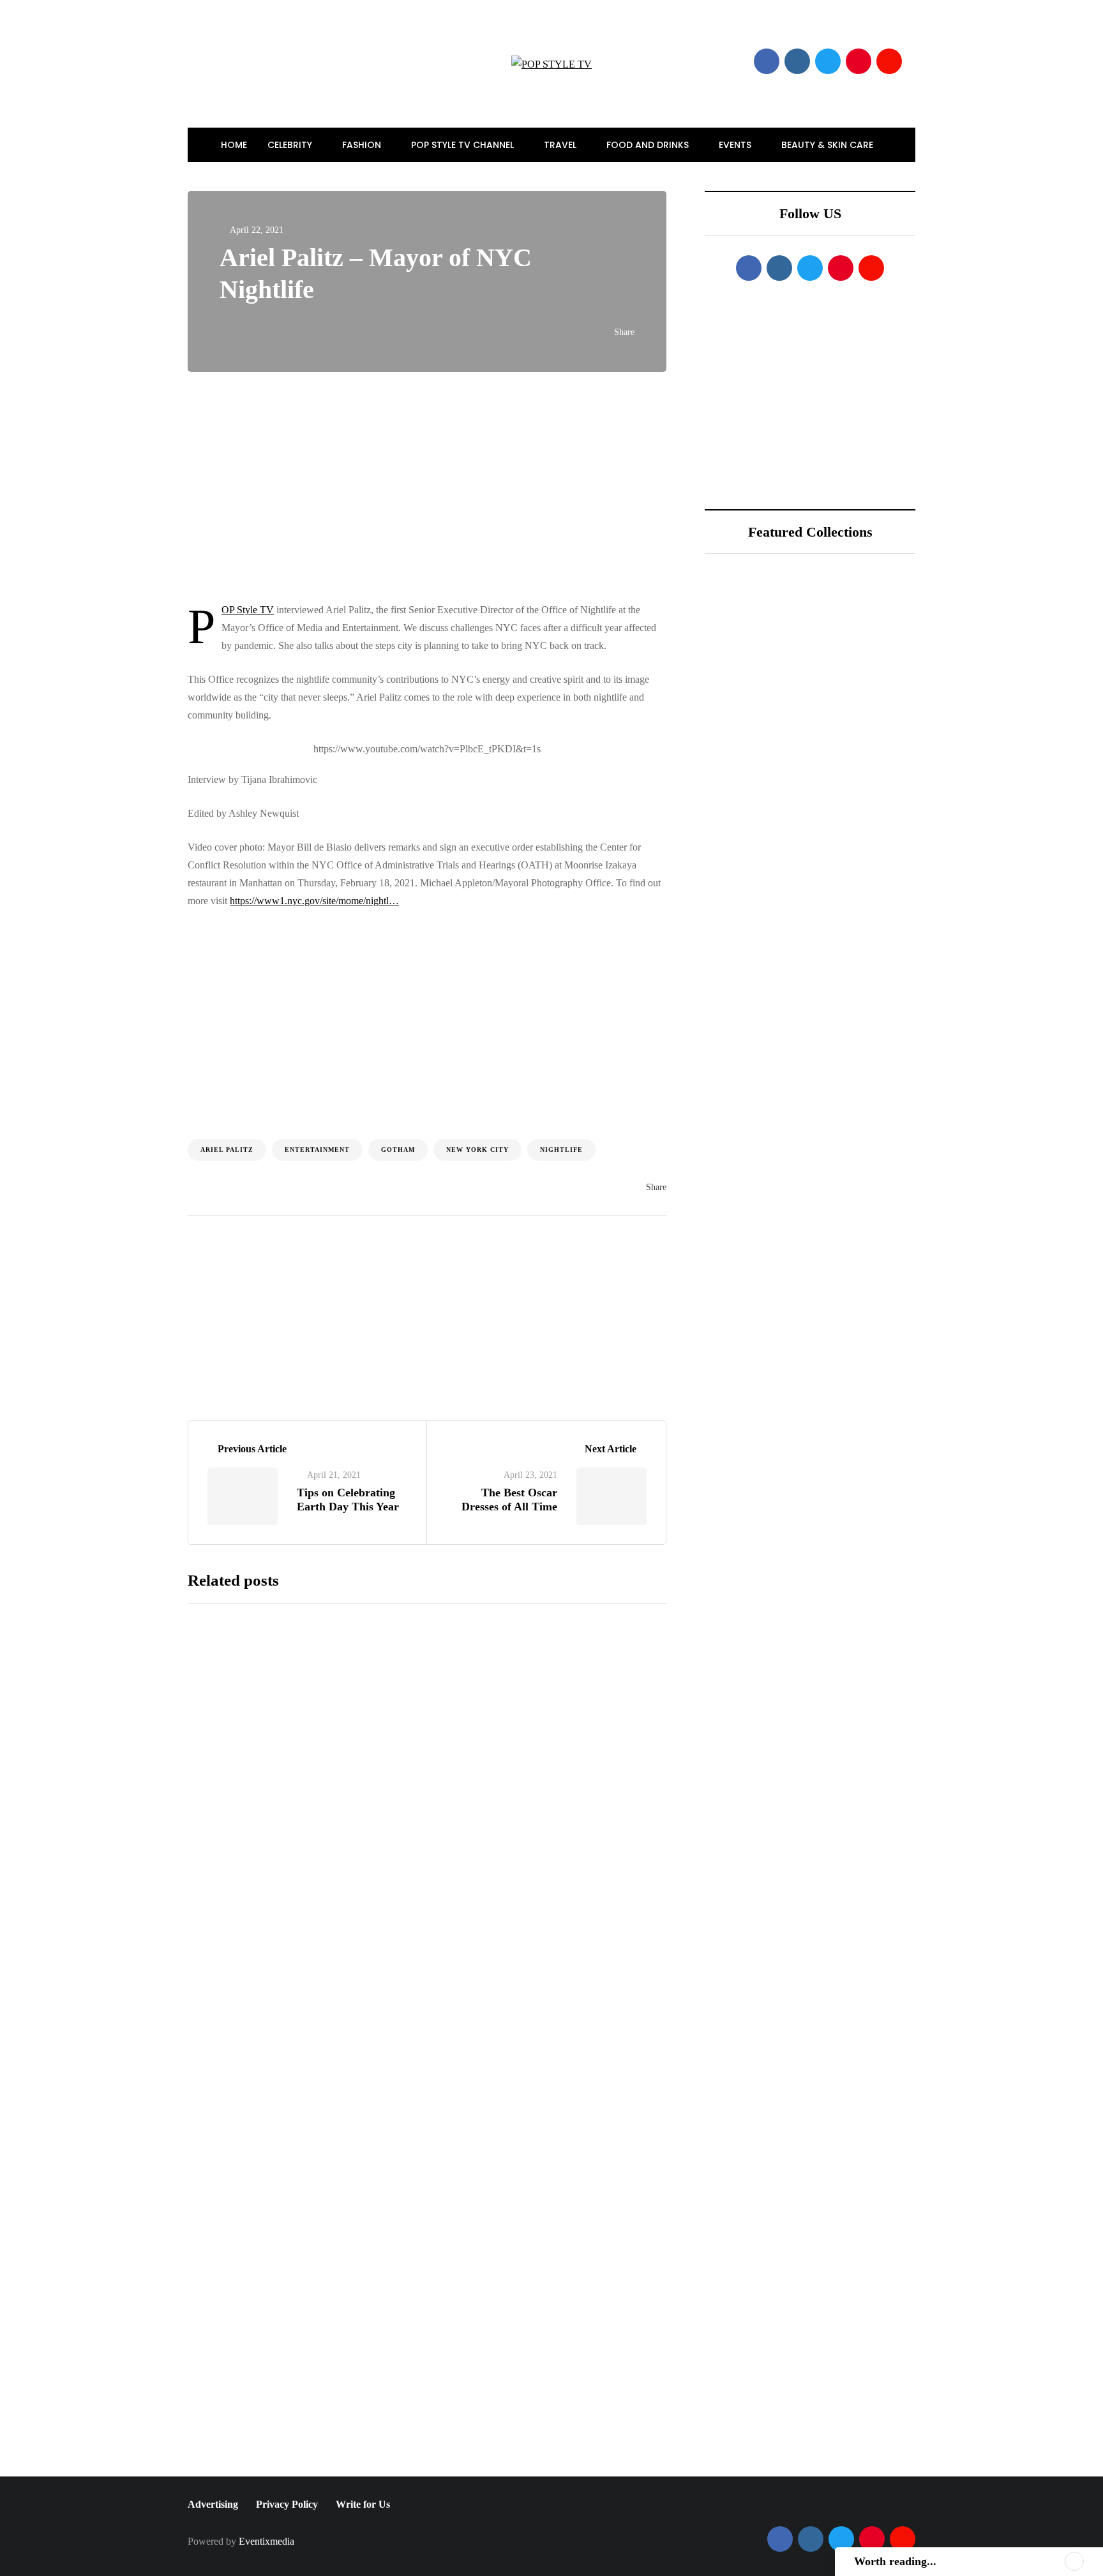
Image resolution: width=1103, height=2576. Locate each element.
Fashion (363, 145)
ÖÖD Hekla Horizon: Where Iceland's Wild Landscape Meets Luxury (854, 676)
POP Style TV (248, 610)
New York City (477, 1150)
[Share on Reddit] (124, 1050)
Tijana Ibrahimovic (267, 1329)
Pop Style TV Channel (464, 145)
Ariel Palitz (227, 1150)
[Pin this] (124, 986)
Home (234, 145)
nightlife (561, 1150)
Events (736, 145)
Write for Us (363, 2504)
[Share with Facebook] (124, 923)
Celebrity (291, 145)
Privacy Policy (287, 2504)
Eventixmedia (266, 2541)
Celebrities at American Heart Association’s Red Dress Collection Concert (524, 2147)
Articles (391, 1330)
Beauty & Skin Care (829, 145)
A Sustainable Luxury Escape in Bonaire (845, 747)
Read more (456, 1826)
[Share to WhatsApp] (124, 1018)
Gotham (398, 1150)
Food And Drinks (649, 145)
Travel (561, 145)
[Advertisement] (526, 487)
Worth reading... (895, 2561)
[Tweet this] (124, 955)
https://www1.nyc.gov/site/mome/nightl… (314, 901)
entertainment (317, 1150)
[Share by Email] (124, 1082)
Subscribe (523, 2464)
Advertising (213, 2504)
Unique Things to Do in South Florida (848, 817)
